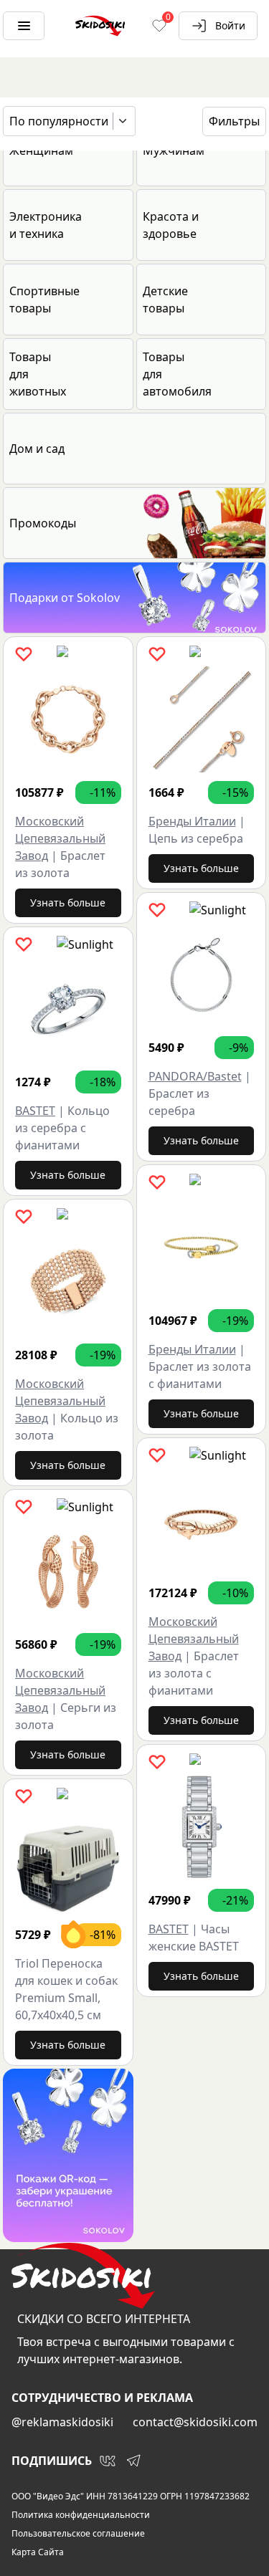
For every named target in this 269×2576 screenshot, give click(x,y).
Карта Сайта (38, 2552)
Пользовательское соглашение (78, 2534)
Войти (230, 25)
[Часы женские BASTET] (202, 1827)
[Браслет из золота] (68, 719)
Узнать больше (68, 902)
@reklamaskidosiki (62, 2422)
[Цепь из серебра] (202, 719)
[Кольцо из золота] (68, 1282)
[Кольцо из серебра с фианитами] (68, 1010)
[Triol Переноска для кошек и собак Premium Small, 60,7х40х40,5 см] (68, 1862)
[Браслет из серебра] (202, 975)
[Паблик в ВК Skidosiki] (108, 2461)
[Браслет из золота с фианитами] (202, 1248)
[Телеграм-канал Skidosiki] (133, 2461)
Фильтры (234, 121)
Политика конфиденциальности (81, 2515)
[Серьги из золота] (68, 1572)
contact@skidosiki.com (195, 2422)
